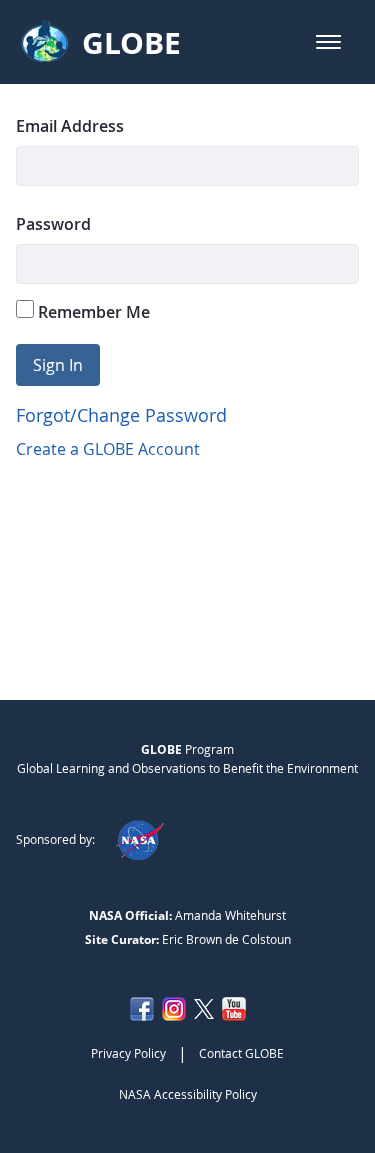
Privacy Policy (128, 1053)
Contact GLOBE (241, 1053)
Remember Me (92, 312)
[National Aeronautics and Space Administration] (139, 839)
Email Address (70, 126)
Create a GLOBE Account (108, 449)
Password (53, 224)
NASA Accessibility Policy (188, 1094)
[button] (328, 42)
